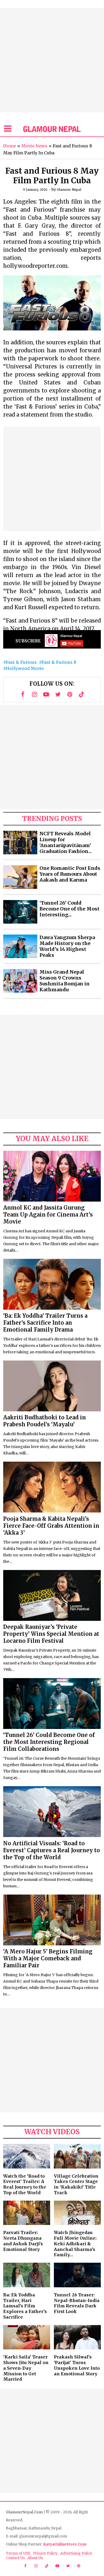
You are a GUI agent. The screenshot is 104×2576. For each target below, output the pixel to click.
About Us (35, 2558)
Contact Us (15, 2558)
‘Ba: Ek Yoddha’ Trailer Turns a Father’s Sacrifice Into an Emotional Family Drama (45, 1323)
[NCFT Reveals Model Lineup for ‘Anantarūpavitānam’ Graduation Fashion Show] (20, 843)
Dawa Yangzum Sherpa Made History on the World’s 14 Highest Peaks (67, 946)
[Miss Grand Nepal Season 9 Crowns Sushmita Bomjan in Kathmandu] (20, 981)
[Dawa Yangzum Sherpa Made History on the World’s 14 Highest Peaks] (20, 946)
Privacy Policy (45, 2553)
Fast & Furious (21, 662)
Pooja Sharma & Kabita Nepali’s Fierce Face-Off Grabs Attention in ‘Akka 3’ (51, 1526)
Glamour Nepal (69, 190)
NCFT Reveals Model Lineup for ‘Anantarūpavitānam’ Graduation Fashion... (66, 843)
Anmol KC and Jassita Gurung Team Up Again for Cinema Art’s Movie (48, 1215)
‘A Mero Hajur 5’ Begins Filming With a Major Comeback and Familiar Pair (48, 1958)
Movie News (34, 146)
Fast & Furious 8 (59, 662)
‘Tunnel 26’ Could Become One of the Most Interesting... (69, 909)
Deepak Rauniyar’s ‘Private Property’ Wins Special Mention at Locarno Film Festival (51, 1634)
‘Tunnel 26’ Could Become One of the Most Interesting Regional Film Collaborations (49, 1742)
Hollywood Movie (25, 668)
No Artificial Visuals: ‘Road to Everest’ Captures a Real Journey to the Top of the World (52, 1850)
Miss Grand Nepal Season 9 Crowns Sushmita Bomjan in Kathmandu (65, 981)
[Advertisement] (52, 60)
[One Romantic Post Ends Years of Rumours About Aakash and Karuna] (20, 877)
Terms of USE (18, 2553)
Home (10, 146)
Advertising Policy (76, 2553)
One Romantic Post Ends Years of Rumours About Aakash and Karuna (70, 874)
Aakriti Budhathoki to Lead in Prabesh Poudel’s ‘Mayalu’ (45, 1421)
